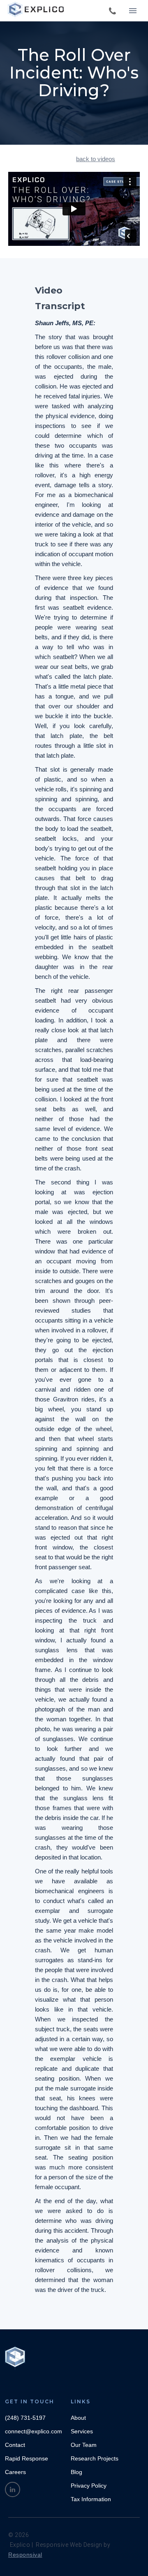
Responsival (25, 2555)
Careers (15, 2472)
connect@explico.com (34, 2431)
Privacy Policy (89, 2486)
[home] (37, 10)
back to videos (96, 159)
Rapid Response (27, 2458)
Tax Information (91, 2499)
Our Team (84, 2445)
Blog (76, 2472)
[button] (133, 11)
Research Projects (95, 2458)
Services (82, 2431)
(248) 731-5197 (25, 2418)
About (78, 2418)
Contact (15, 2445)
